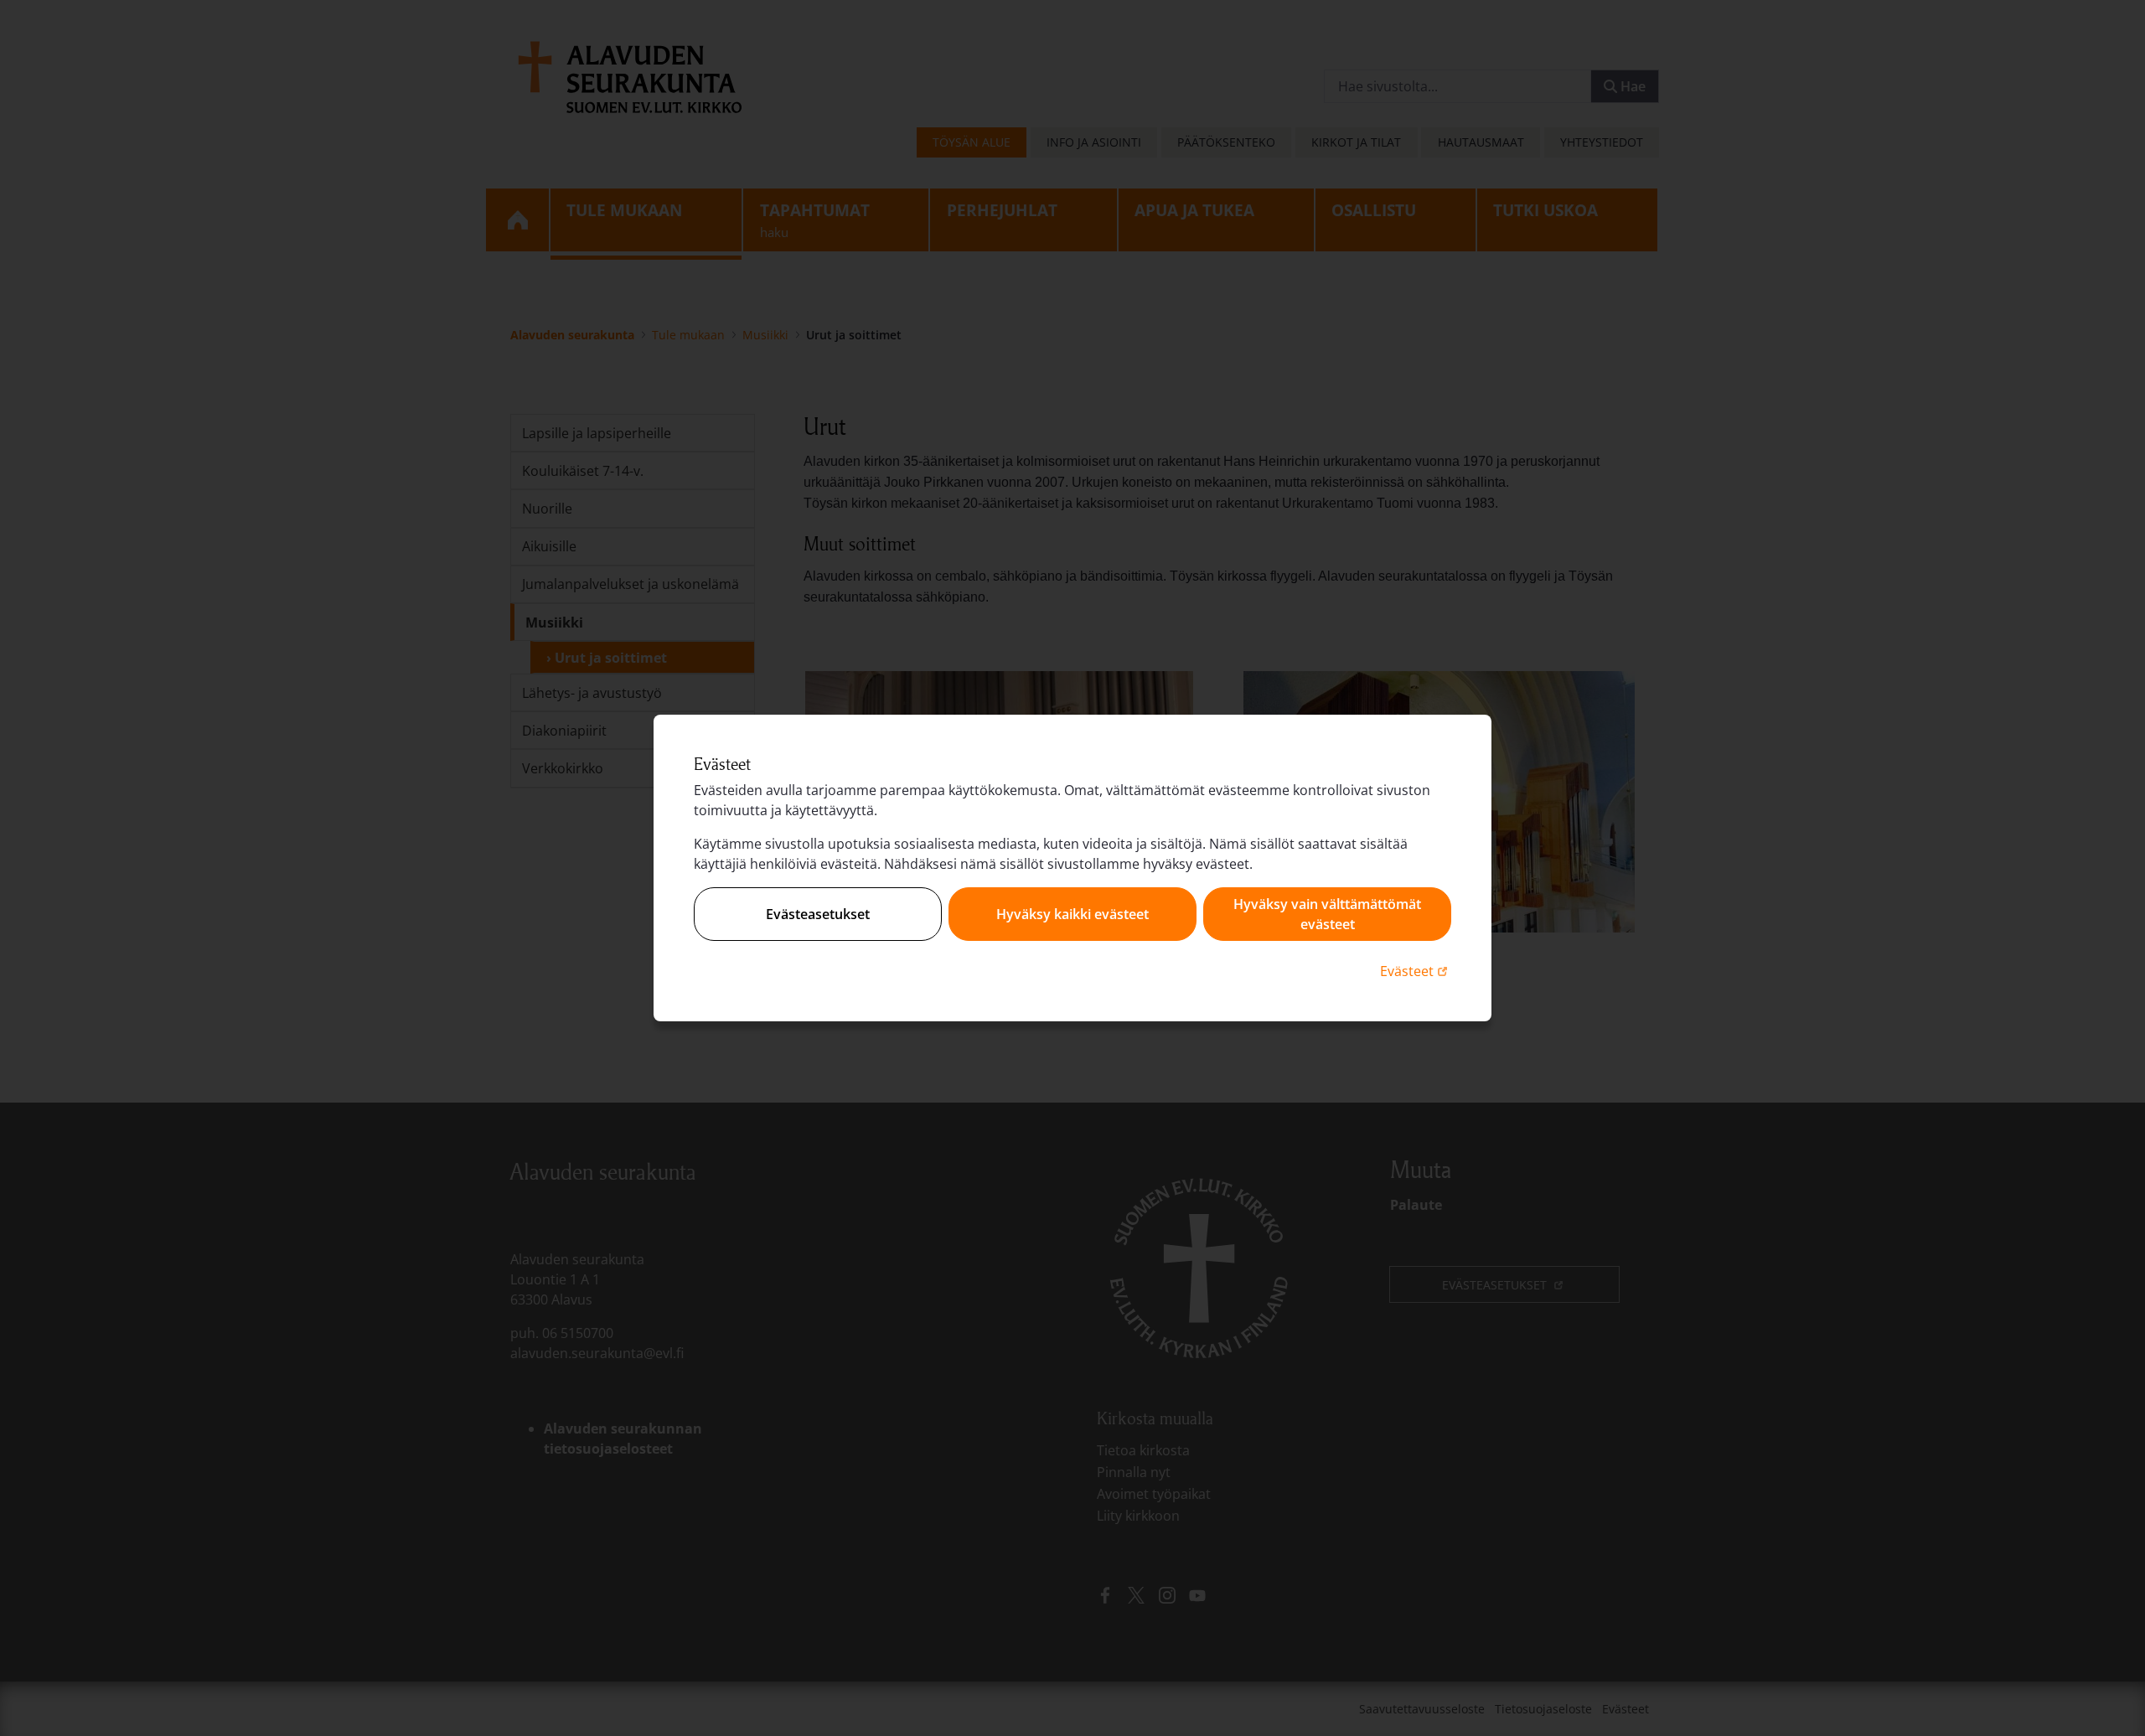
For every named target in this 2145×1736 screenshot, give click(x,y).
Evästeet (1416, 971)
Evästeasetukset (818, 914)
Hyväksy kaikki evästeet (1072, 914)
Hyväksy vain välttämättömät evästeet (1327, 914)
